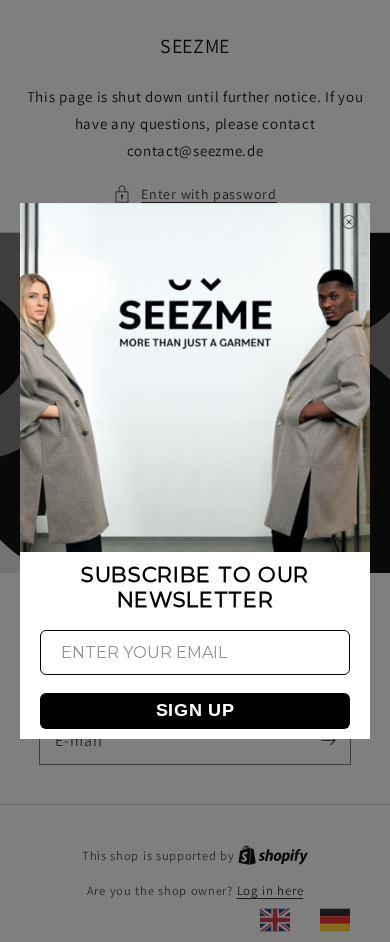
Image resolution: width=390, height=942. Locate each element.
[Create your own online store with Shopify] (273, 855)
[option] (340, 920)
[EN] (280, 920)
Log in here (270, 890)
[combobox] (280, 920)
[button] (194, 194)
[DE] (340, 920)
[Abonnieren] (328, 741)
